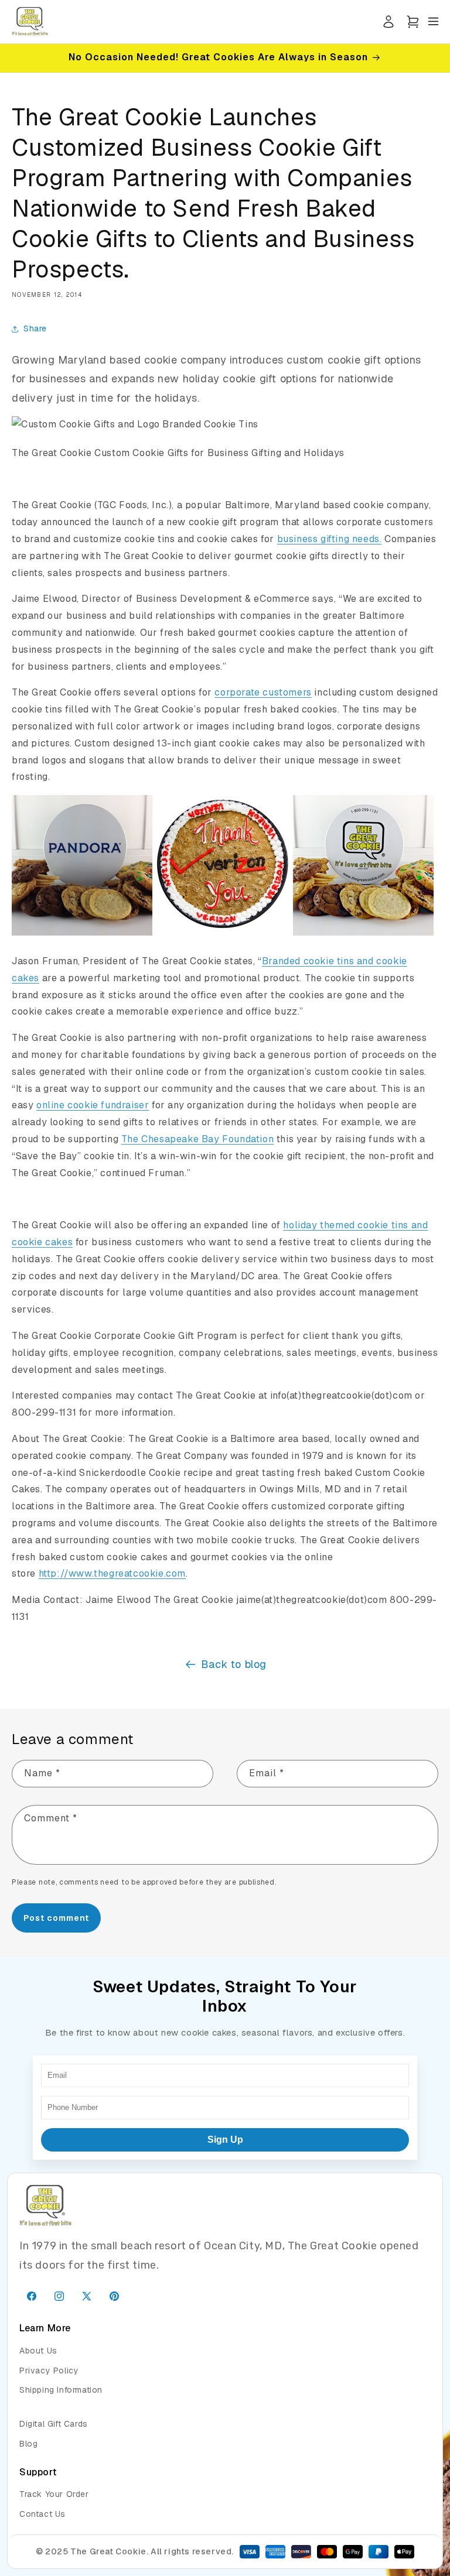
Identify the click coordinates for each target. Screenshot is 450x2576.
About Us (38, 2351)
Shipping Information (61, 2390)
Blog (28, 2444)
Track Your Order (54, 2494)
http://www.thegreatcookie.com (112, 1573)
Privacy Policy (49, 2371)
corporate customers (263, 692)
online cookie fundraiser (93, 1105)
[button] (413, 21)
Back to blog (234, 1664)
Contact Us (42, 2514)
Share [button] (35, 328)
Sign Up (225, 2140)
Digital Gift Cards (54, 2424)
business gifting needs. (330, 539)
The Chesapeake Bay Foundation (197, 1139)
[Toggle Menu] (433, 21)
